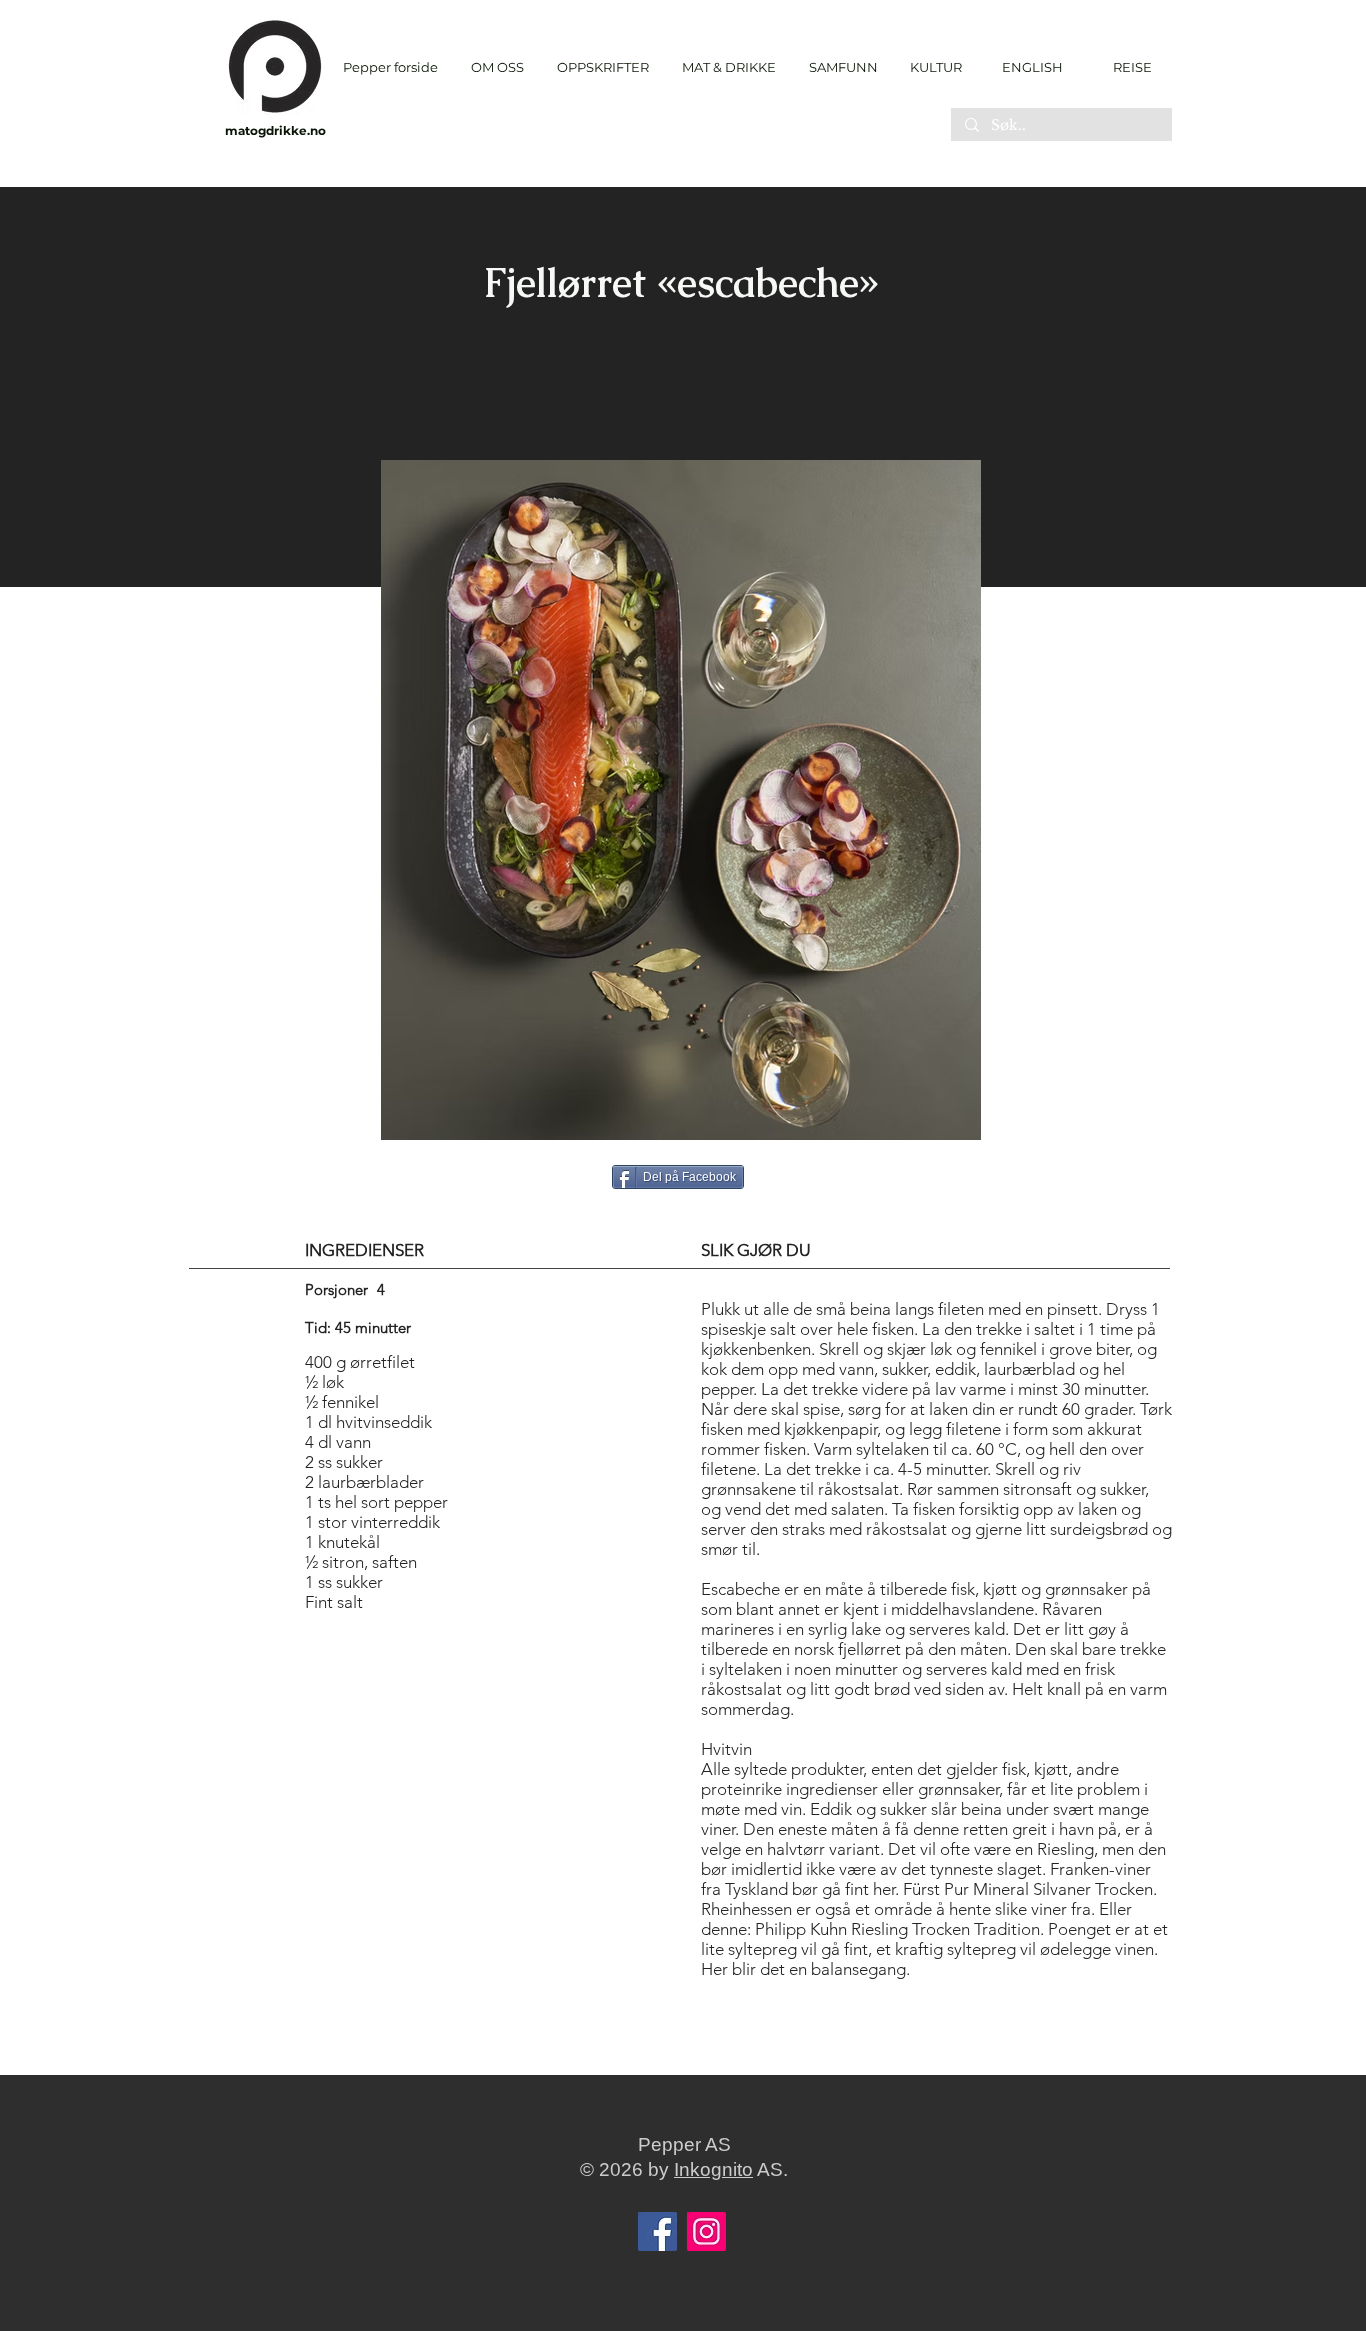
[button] (602, 67)
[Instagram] (706, 2231)
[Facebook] (657, 2231)
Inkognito (713, 2169)
